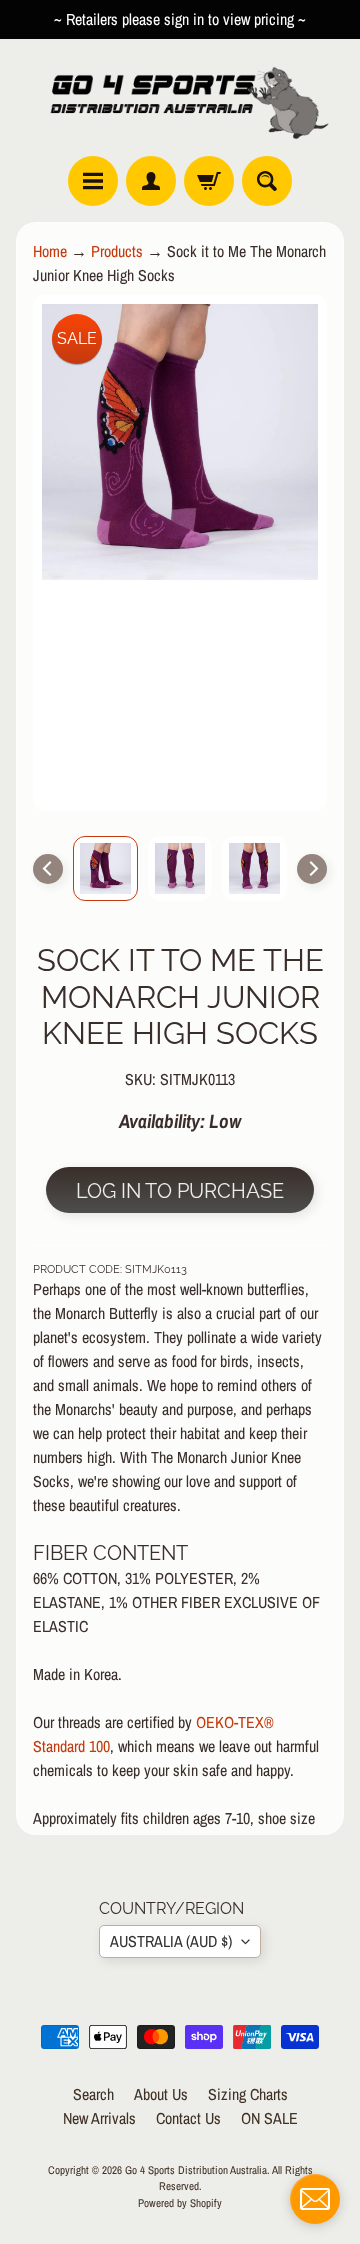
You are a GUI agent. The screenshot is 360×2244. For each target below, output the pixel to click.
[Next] (312, 869)
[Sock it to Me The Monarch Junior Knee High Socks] (105, 868)
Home (50, 251)
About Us (161, 2094)
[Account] (151, 181)
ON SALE (269, 2118)
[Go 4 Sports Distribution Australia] (180, 97)
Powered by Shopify (180, 2202)
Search (93, 2094)
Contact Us (188, 2118)
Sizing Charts (248, 2094)
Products (117, 251)
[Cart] (209, 181)
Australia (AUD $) (171, 1941)
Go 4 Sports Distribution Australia (196, 2169)
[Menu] (93, 181)
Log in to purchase (180, 1191)
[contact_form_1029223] (315, 2199)
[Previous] (48, 869)
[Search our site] (267, 181)
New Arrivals (99, 2118)
